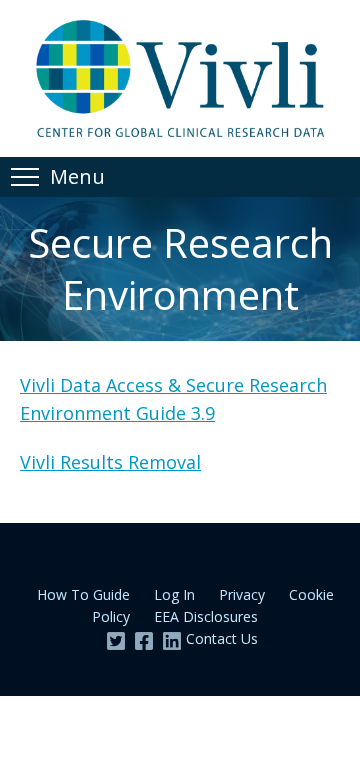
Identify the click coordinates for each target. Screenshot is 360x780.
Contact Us (222, 638)
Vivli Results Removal (110, 462)
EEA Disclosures (206, 616)
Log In (174, 594)
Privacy (242, 594)
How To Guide (83, 594)
